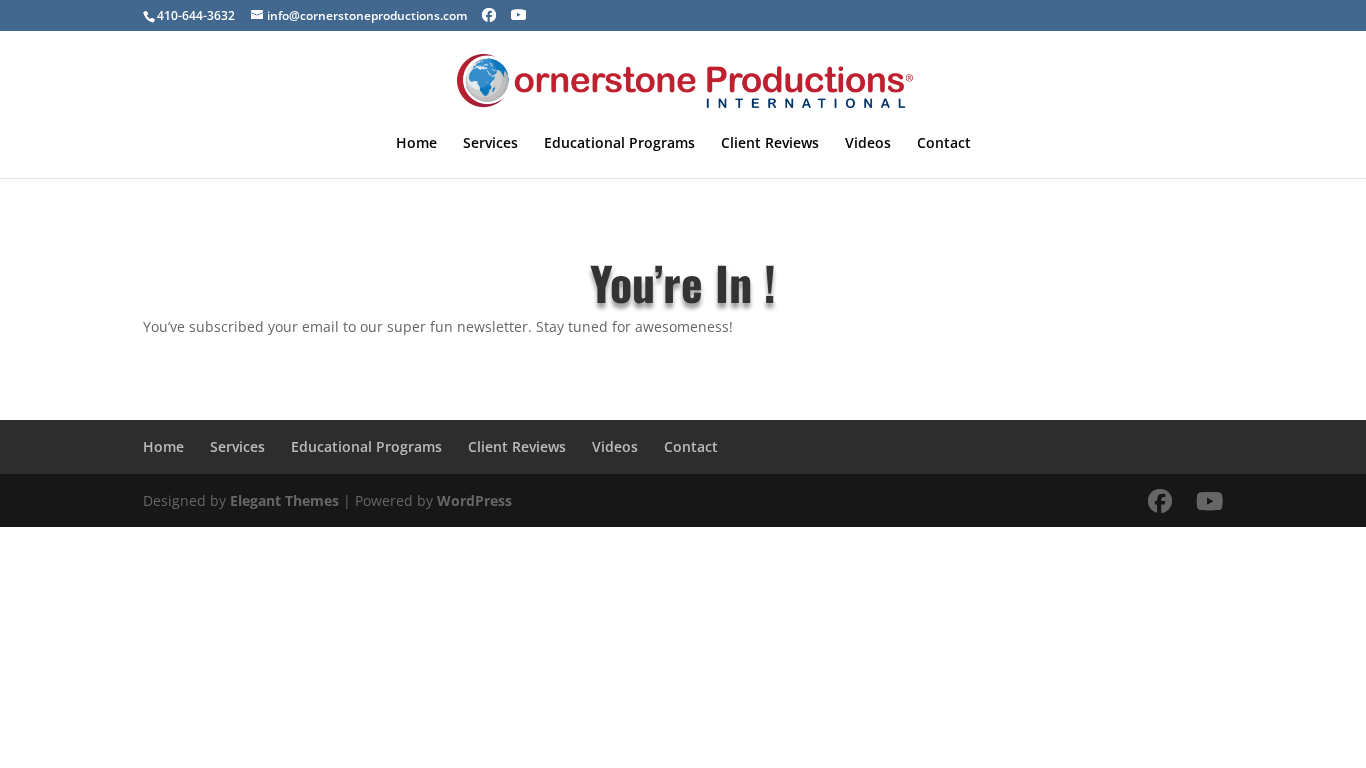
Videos (868, 144)
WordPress (474, 500)
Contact (944, 144)
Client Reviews (770, 144)
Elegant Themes (284, 500)
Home (416, 144)
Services (490, 144)
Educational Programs (619, 144)
